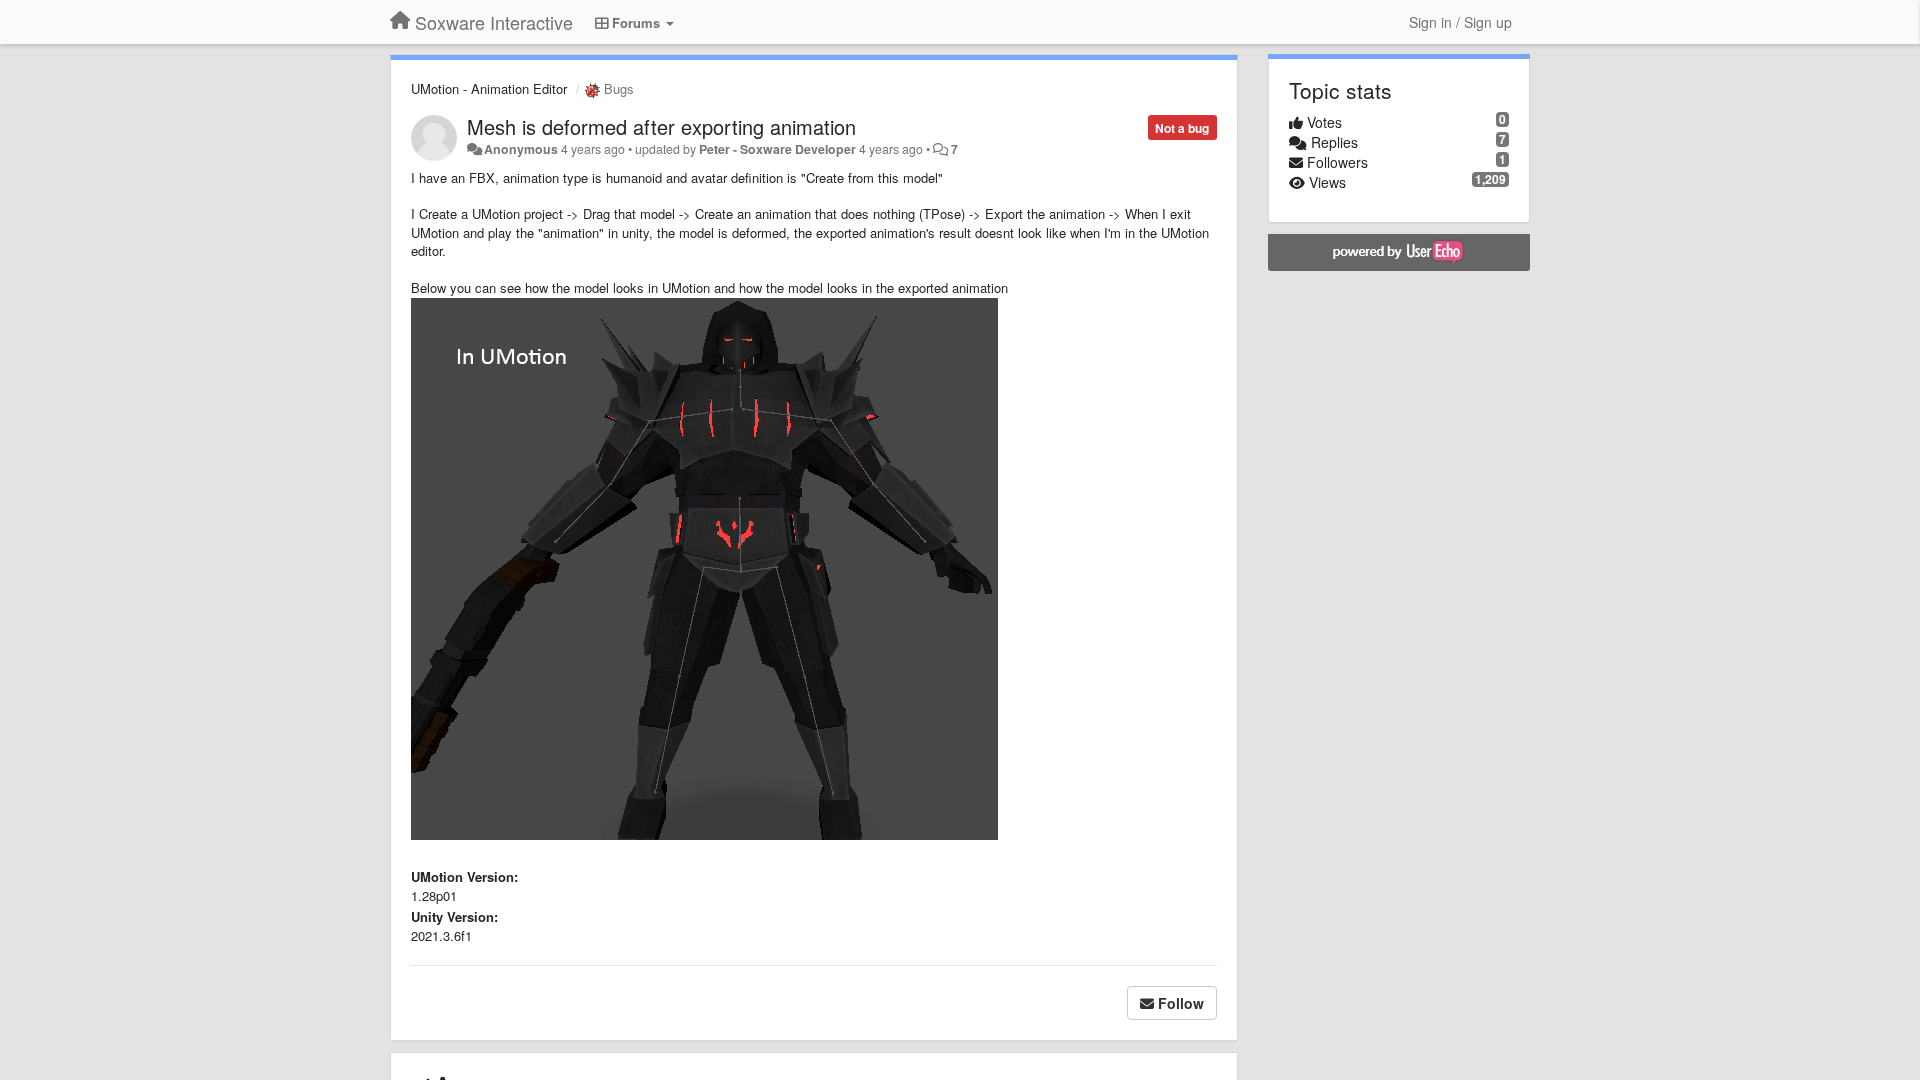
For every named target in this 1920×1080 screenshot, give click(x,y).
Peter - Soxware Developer (777, 149)
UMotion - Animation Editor (489, 88)
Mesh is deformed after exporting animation (661, 126)
